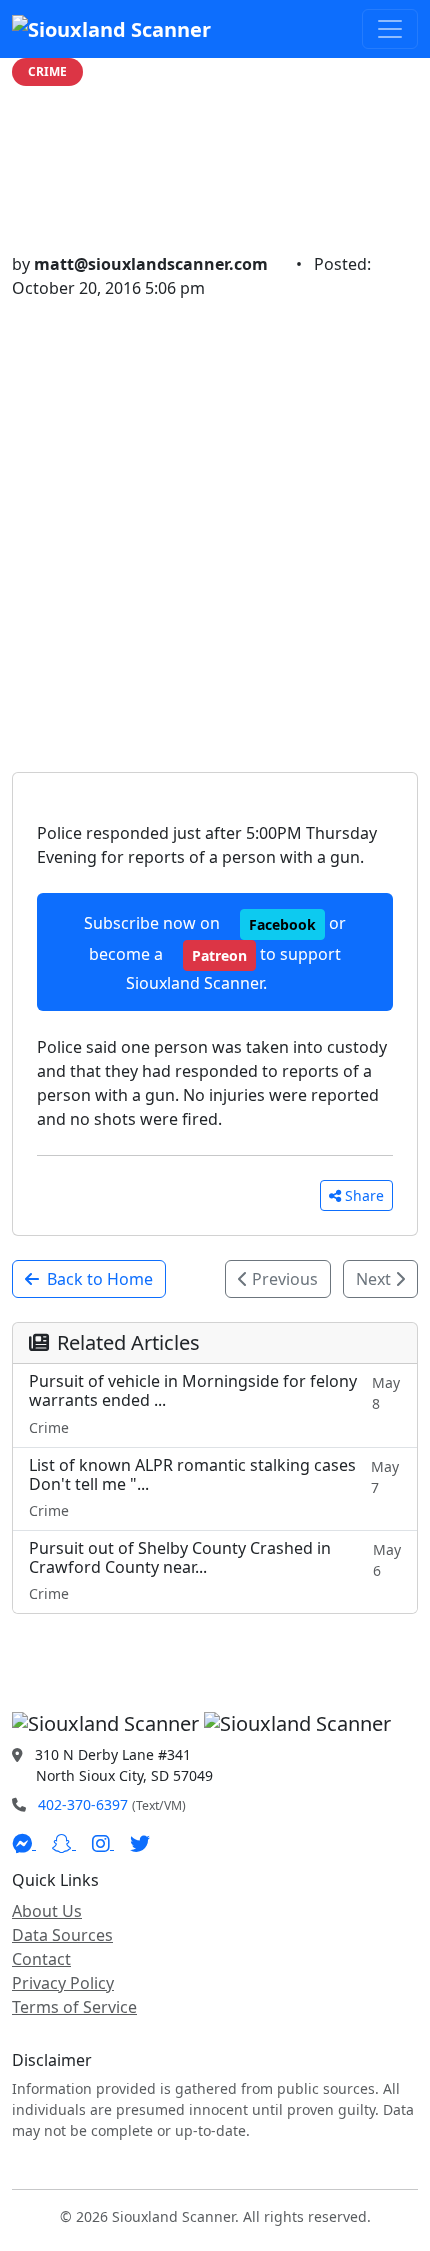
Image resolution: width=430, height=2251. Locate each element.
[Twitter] (140, 1843)
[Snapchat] (64, 1843)
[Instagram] (103, 1843)
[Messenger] (24, 1843)
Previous (283, 1279)
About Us (47, 1911)
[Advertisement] (215, 525)
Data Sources (62, 1935)
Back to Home (100, 1279)
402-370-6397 (83, 1804)
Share (364, 1195)
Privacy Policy (63, 1983)
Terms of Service (74, 2007)
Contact (41, 1959)
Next (375, 1279)
